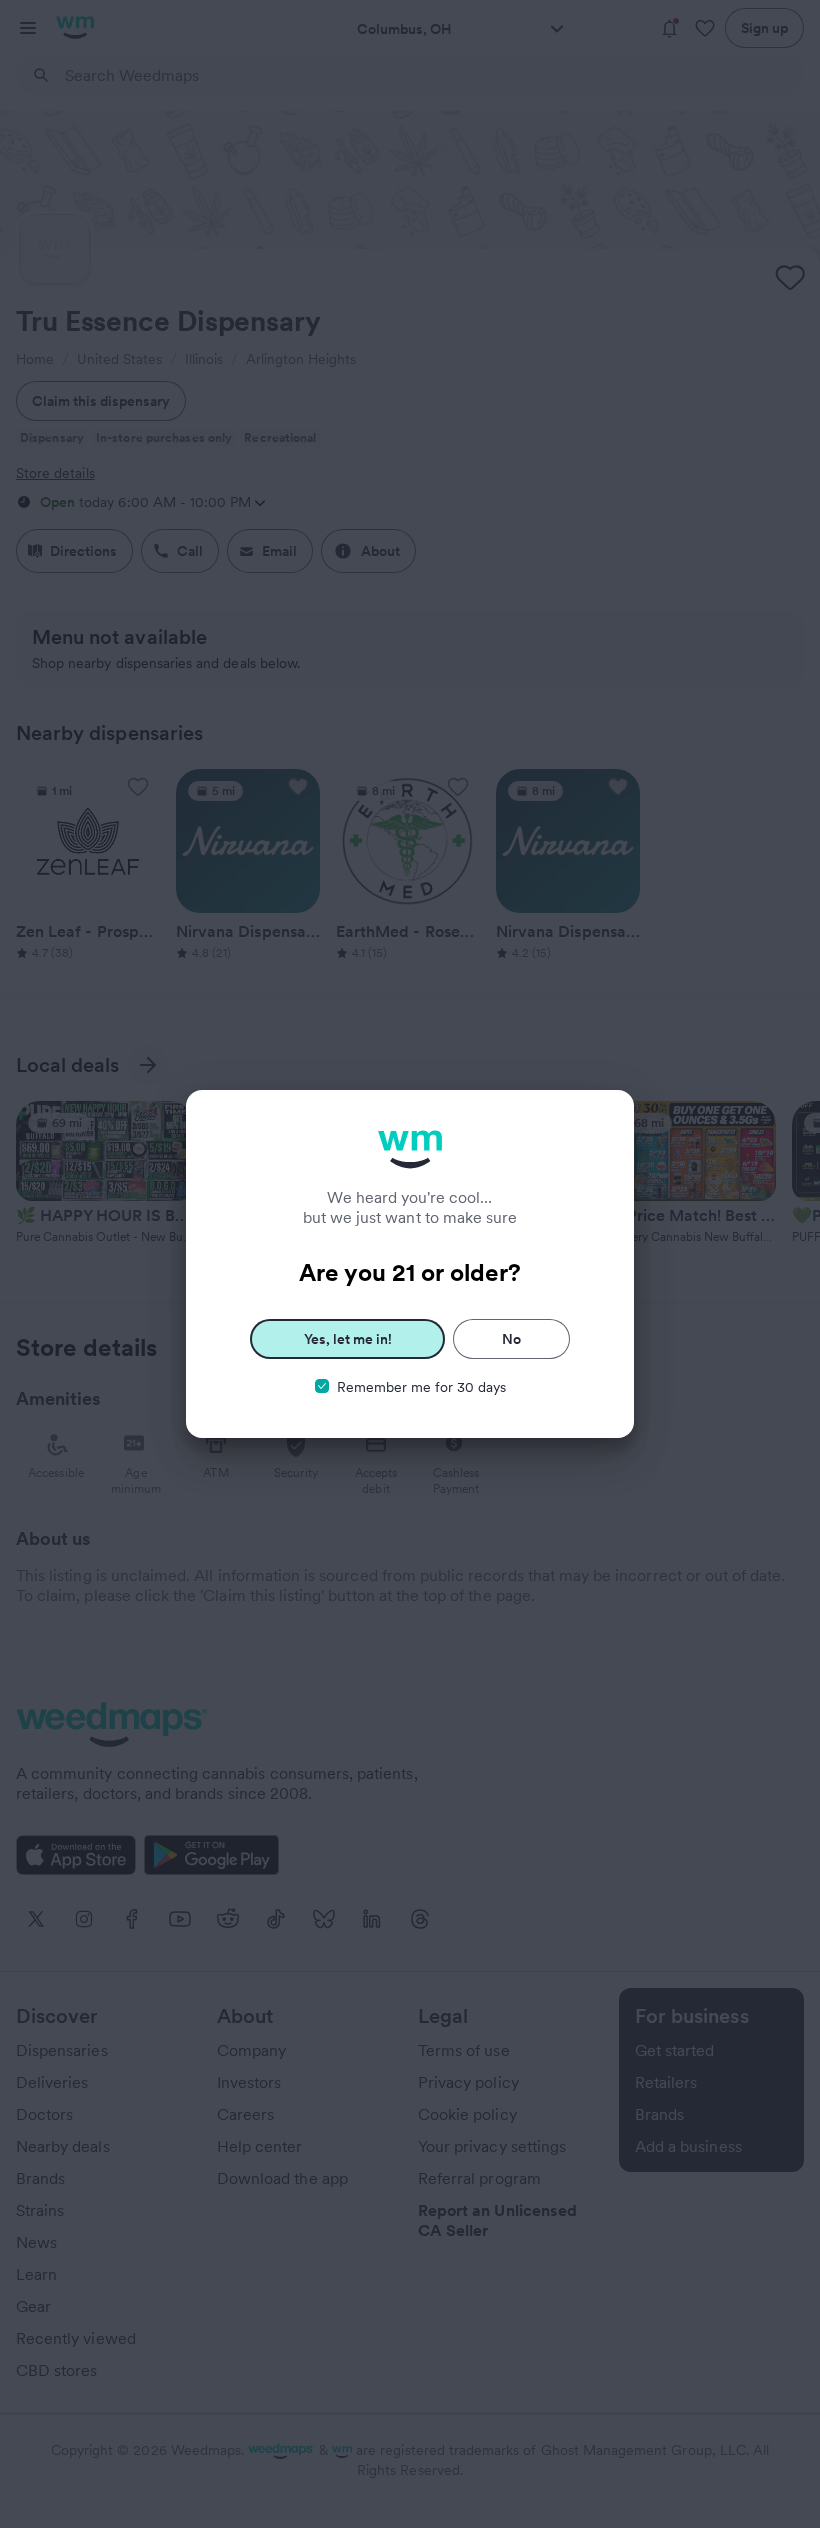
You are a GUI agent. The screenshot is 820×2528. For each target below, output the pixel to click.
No (511, 1339)
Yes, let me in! (348, 1339)
